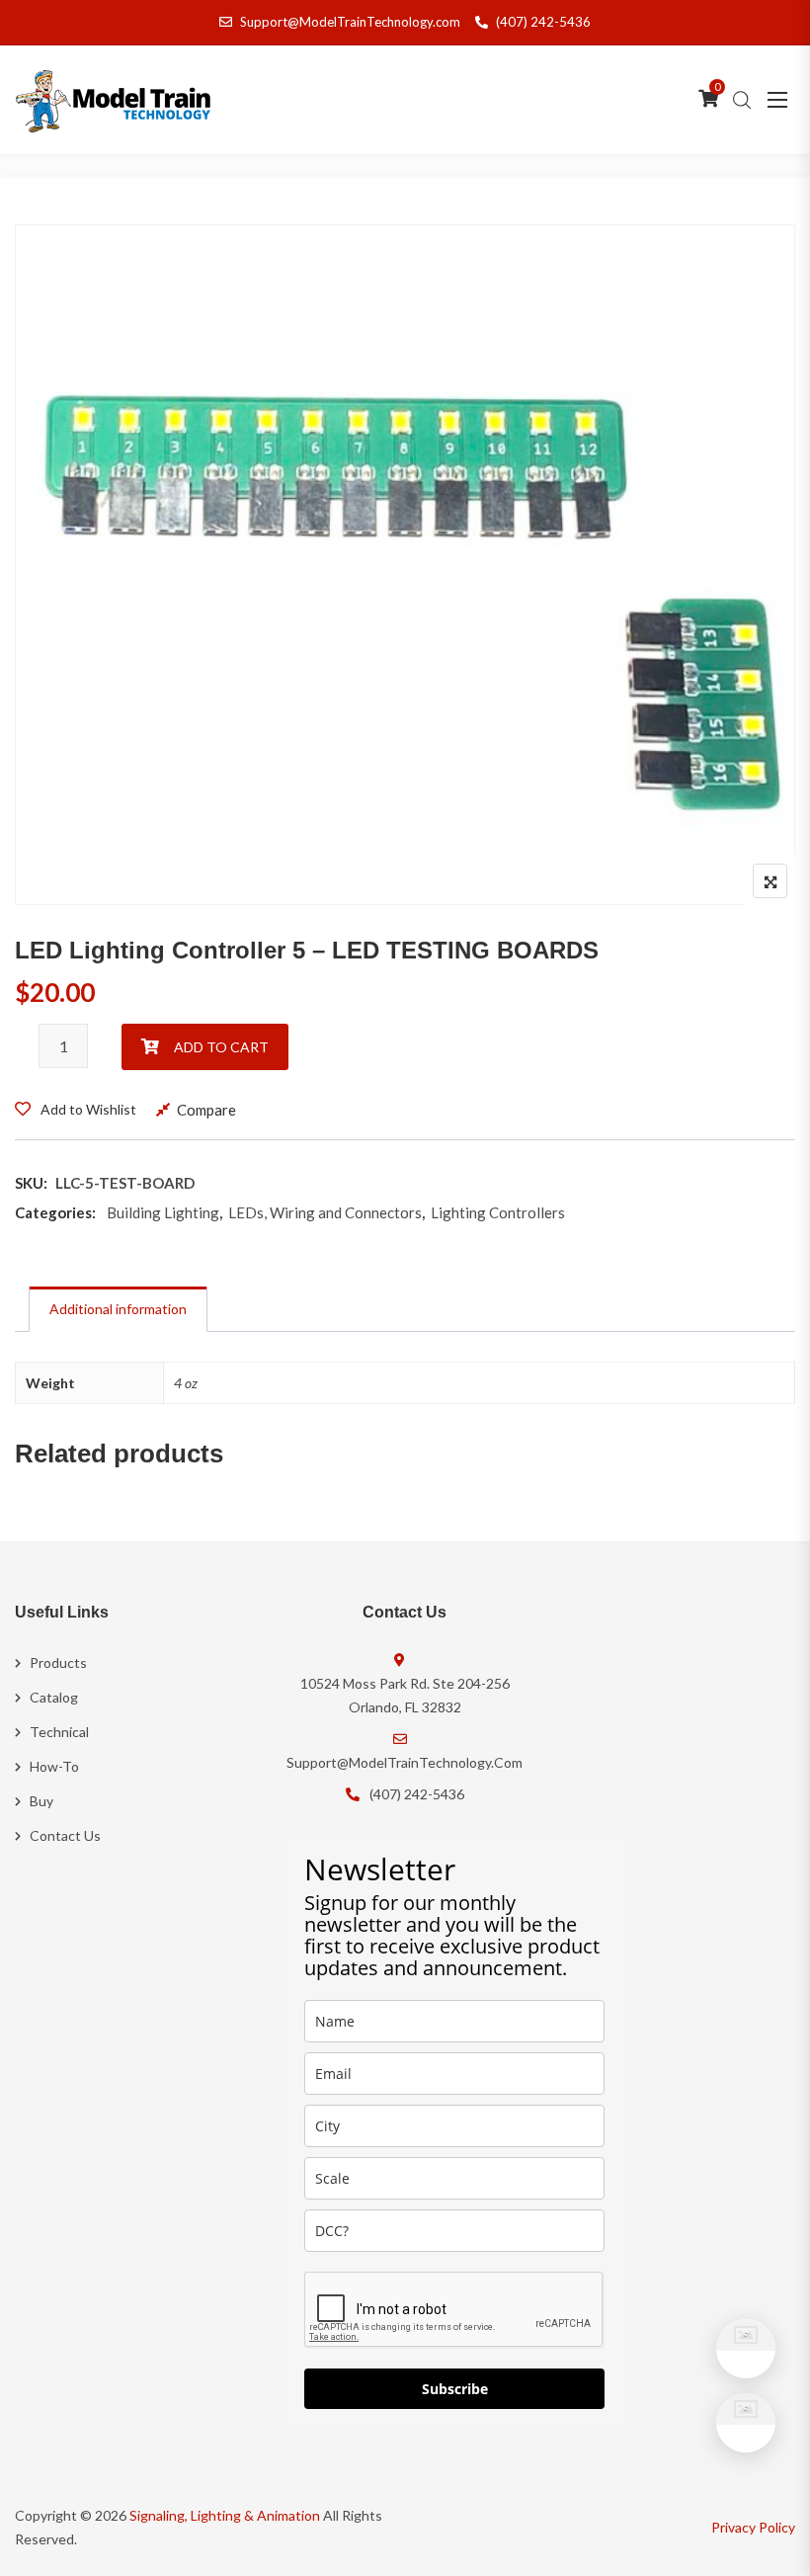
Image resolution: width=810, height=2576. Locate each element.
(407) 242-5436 (543, 22)
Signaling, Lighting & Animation (225, 2515)
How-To (54, 1766)
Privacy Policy (753, 2527)
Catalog (54, 1697)
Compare (206, 1110)
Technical (59, 1732)
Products (58, 1662)
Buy (41, 1801)
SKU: (31, 1183)
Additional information (118, 1309)
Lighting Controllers (498, 1212)
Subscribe (455, 2389)
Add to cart (221, 1047)
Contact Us (65, 1835)
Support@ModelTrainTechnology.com (350, 22)
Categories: (55, 1212)
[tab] (118, 1309)
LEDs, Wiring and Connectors (325, 1212)
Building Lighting (163, 1212)
